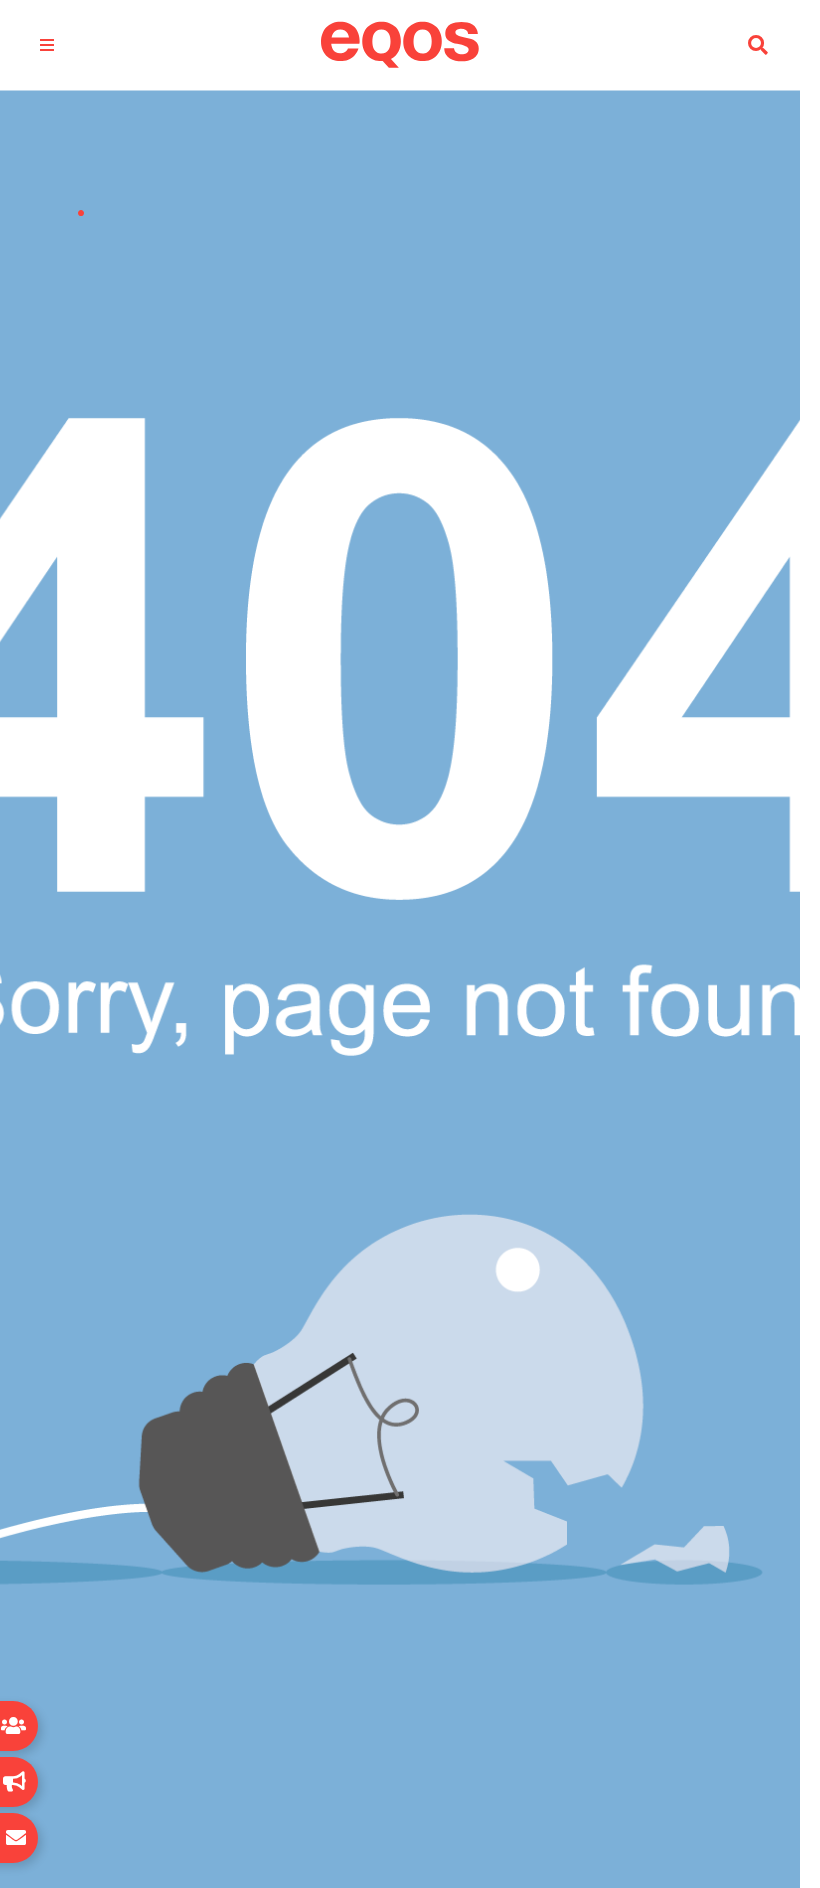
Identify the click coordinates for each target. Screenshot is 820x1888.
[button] (758, 45)
